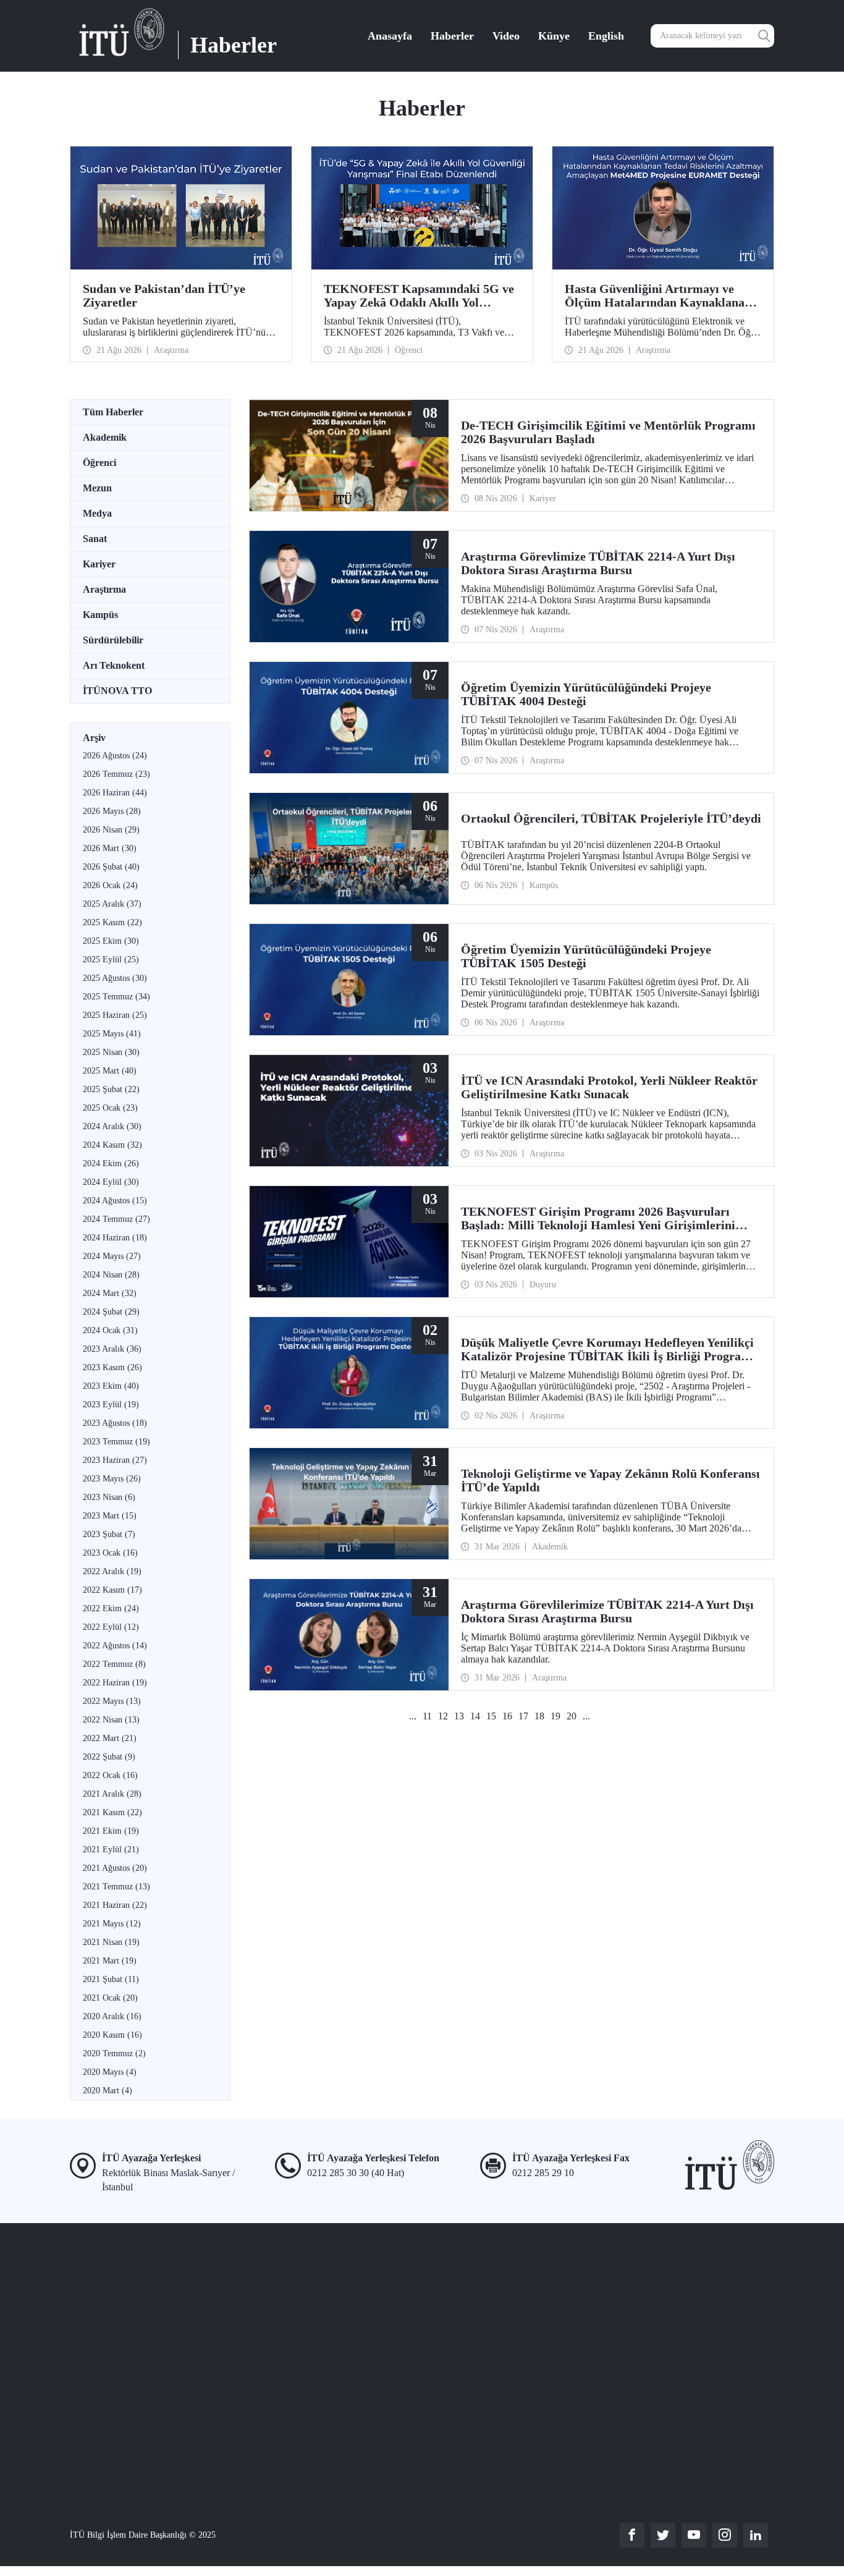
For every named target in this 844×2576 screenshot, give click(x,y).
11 (427, 1716)
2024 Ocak (110, 1330)
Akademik (105, 437)
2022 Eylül (111, 1627)
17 (523, 1716)
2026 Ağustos (115, 756)
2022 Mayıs (112, 1701)
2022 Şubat (109, 1757)
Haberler (452, 36)
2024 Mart (110, 1293)
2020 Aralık (112, 2016)
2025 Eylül (111, 960)
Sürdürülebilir (113, 640)
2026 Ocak (110, 885)
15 (491, 1716)
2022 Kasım (112, 1590)
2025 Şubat (111, 1089)
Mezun (97, 488)
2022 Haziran (115, 1683)
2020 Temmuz (114, 2053)
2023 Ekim (111, 1386)
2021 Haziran (115, 1905)
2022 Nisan (111, 1720)
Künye (554, 36)
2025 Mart (110, 1071)
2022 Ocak (110, 1775)
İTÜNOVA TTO (117, 691)
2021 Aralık (112, 1794)
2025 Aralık (112, 904)
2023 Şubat (109, 1534)
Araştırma (104, 589)
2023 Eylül (111, 1405)
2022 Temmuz (114, 1664)
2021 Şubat (111, 1979)
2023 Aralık (112, 1349)
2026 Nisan (111, 830)
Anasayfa (390, 36)
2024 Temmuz (116, 1219)
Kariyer (99, 564)
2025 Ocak (110, 1108)
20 (572, 1716)
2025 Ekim (111, 941)
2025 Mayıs (112, 1034)
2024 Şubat (111, 1312)
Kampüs (100, 615)
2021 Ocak (110, 1998)
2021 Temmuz (116, 1887)
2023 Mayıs (112, 1479)
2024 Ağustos (115, 1201)
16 (507, 1716)
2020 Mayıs (110, 2072)
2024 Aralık (112, 1126)
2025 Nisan (111, 1052)
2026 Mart (110, 848)
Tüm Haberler (113, 412)
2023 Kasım (112, 1367)
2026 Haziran (115, 793)
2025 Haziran (115, 1015)
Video (506, 36)
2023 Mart (110, 1516)
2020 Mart (108, 2091)
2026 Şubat (111, 867)
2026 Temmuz (116, 774)
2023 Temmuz (116, 1442)
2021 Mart (110, 1961)
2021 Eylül (111, 1849)
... (413, 1716)
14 (475, 1716)
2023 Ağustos (115, 1423)
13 (459, 1716)
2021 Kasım (112, 1812)
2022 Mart (110, 1738)
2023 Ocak (110, 1553)
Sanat (95, 539)
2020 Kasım (112, 2035)
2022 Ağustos (115, 1646)
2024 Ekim (111, 1163)
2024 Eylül (111, 1182)
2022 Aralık (112, 1571)
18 (539, 1716)
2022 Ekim (111, 1608)
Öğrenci (99, 463)
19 (555, 1716)
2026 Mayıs (112, 811)
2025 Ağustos (115, 978)
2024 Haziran (115, 1238)
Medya (97, 513)
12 (443, 1716)
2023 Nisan (109, 1497)
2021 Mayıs (112, 1924)
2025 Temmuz (116, 997)
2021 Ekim (111, 1831)
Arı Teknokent (114, 665)
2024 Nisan (111, 1275)
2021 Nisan (111, 1942)
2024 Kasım (112, 1145)
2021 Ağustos (115, 1868)
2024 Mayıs (112, 1256)
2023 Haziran (115, 1460)
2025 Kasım (112, 922)
